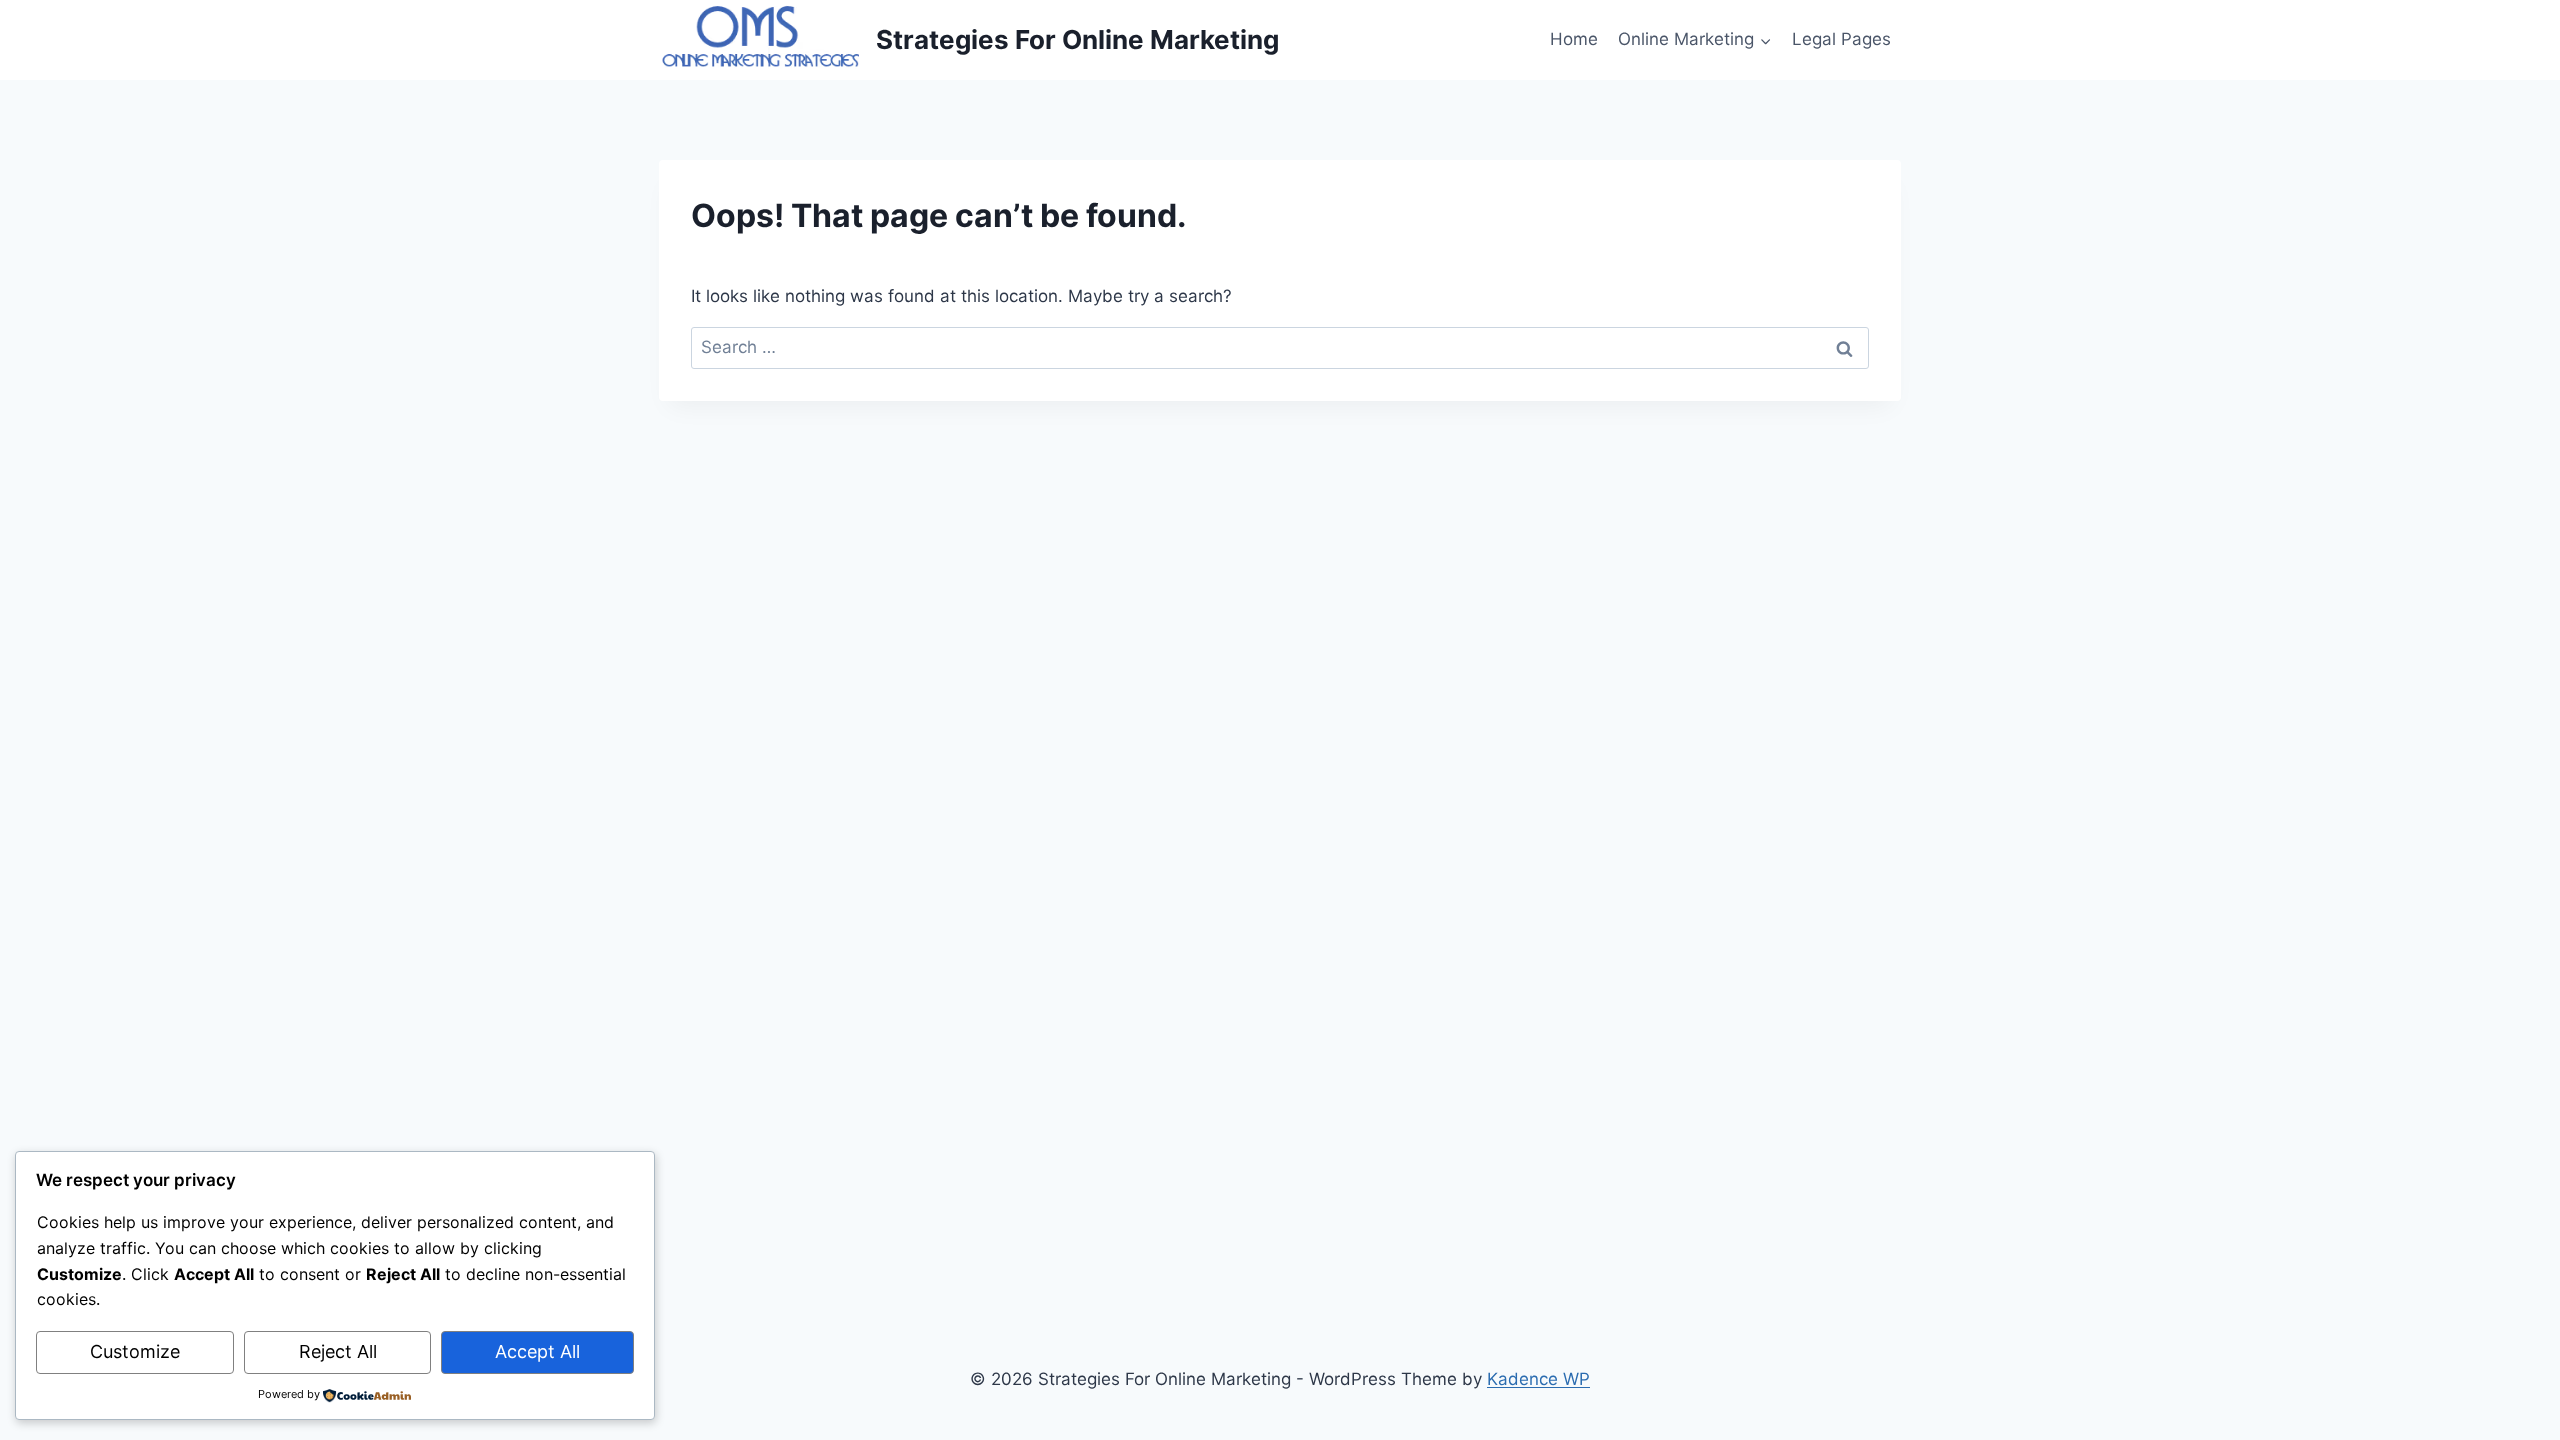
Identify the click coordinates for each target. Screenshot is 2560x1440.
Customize (135, 1351)
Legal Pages (1841, 39)
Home (1574, 39)
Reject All (338, 1351)
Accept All (537, 1351)
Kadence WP (1538, 1379)
